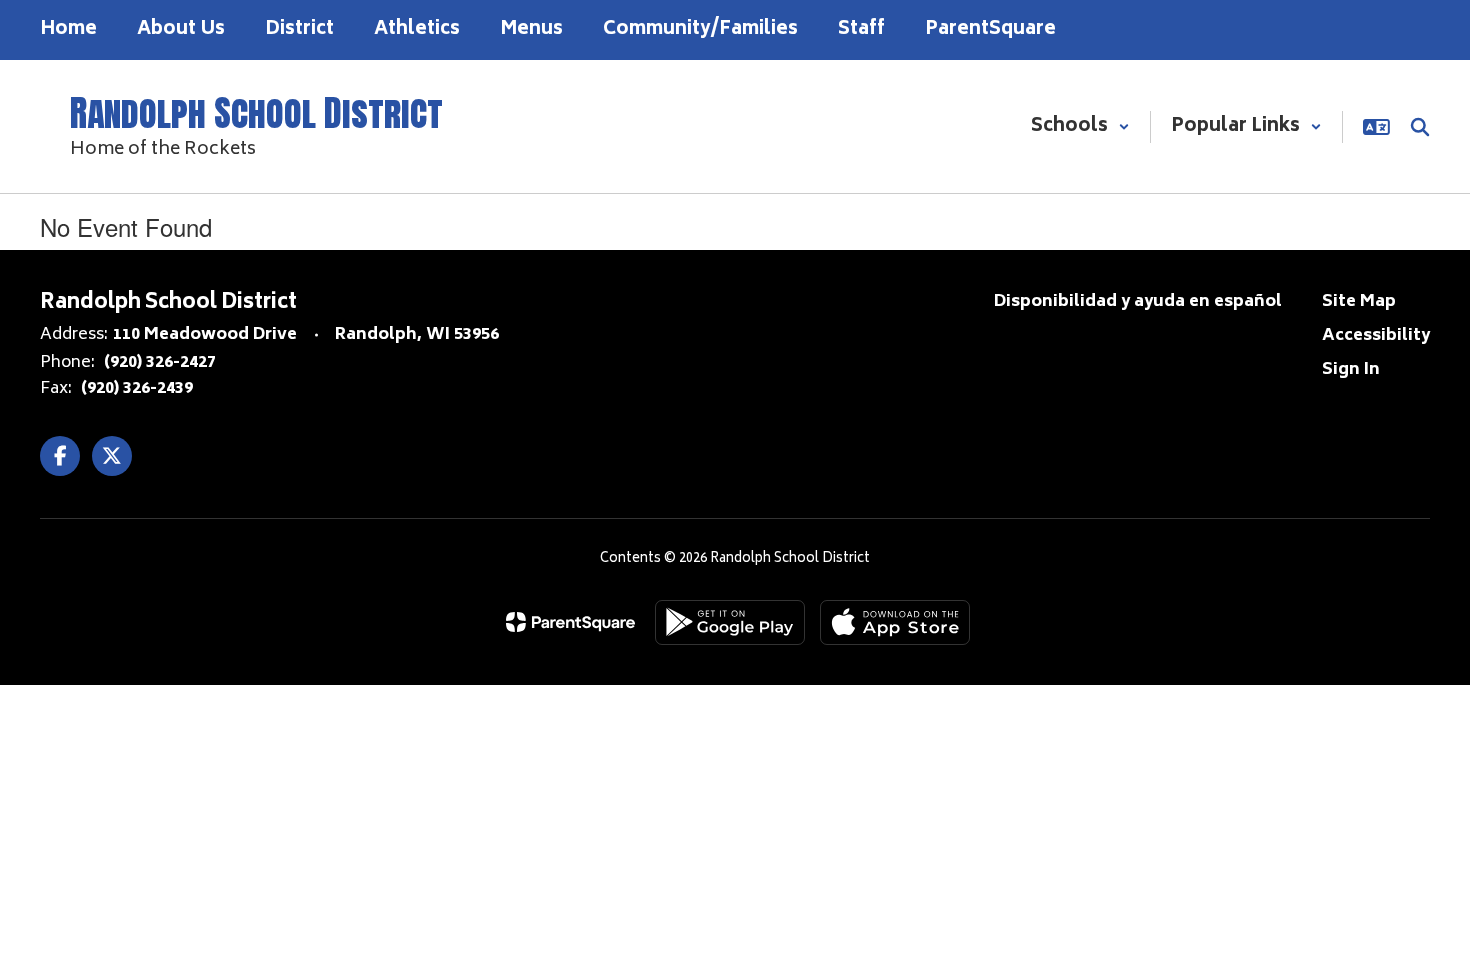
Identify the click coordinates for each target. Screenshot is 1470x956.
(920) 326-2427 (160, 363)
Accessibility (1376, 336)
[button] (1080, 127)
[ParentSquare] (570, 622)
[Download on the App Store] (895, 622)
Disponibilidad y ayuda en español (1138, 302)
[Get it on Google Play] (730, 622)
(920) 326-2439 (137, 389)
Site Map (1359, 302)
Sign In (1351, 370)
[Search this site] (1420, 127)
